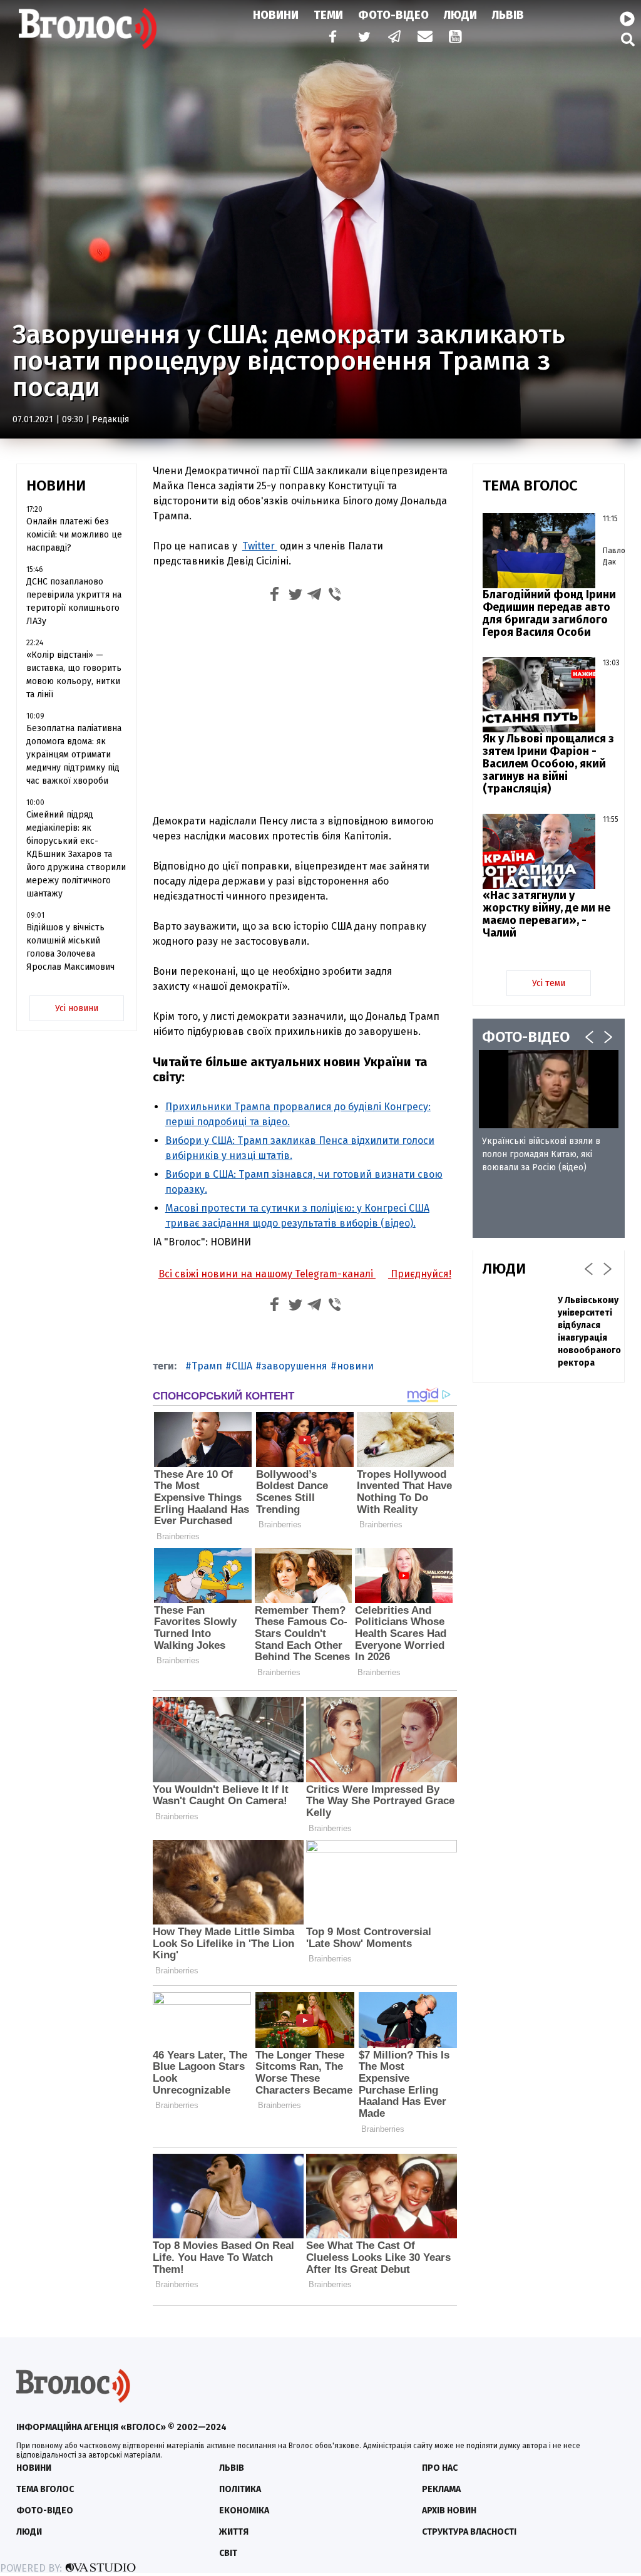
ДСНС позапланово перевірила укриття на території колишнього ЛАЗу (74, 601)
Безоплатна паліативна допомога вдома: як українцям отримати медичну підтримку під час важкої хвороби (74, 755)
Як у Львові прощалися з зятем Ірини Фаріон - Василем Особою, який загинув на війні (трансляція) (548, 764)
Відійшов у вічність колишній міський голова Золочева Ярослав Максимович (70, 947)
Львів (508, 15)
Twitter (260, 546)
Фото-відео (45, 2511)
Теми (328, 15)
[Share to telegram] (315, 596)
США (242, 1366)
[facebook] (330, 38)
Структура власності (469, 2532)
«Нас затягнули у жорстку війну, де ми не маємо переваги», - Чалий (546, 914)
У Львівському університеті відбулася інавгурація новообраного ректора (589, 1332)
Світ (228, 2553)
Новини (276, 15)
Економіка (244, 2511)
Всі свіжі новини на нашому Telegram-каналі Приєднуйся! (305, 1274)
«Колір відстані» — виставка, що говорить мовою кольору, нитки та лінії (74, 675)
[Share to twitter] (295, 596)
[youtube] (456, 38)
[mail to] (425, 38)
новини (355, 1366)
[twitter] (364, 38)
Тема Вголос (45, 2489)
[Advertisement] (305, 711)
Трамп (207, 1366)
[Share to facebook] (275, 596)
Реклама (441, 2489)
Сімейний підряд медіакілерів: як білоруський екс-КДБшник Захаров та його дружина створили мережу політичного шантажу (76, 854)
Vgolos (88, 28)
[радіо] (627, 19)
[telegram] (395, 38)
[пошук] (628, 39)
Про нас (440, 2468)
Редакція (110, 419)
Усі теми (549, 983)
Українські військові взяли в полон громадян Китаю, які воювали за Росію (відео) (541, 1154)
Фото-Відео (393, 15)
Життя (234, 2532)
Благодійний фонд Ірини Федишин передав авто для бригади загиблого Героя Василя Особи (549, 613)
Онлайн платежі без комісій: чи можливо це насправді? (74, 535)
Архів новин (449, 2511)
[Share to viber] (335, 596)
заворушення (295, 1366)
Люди (460, 15)
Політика (240, 2489)
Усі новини (77, 1008)
